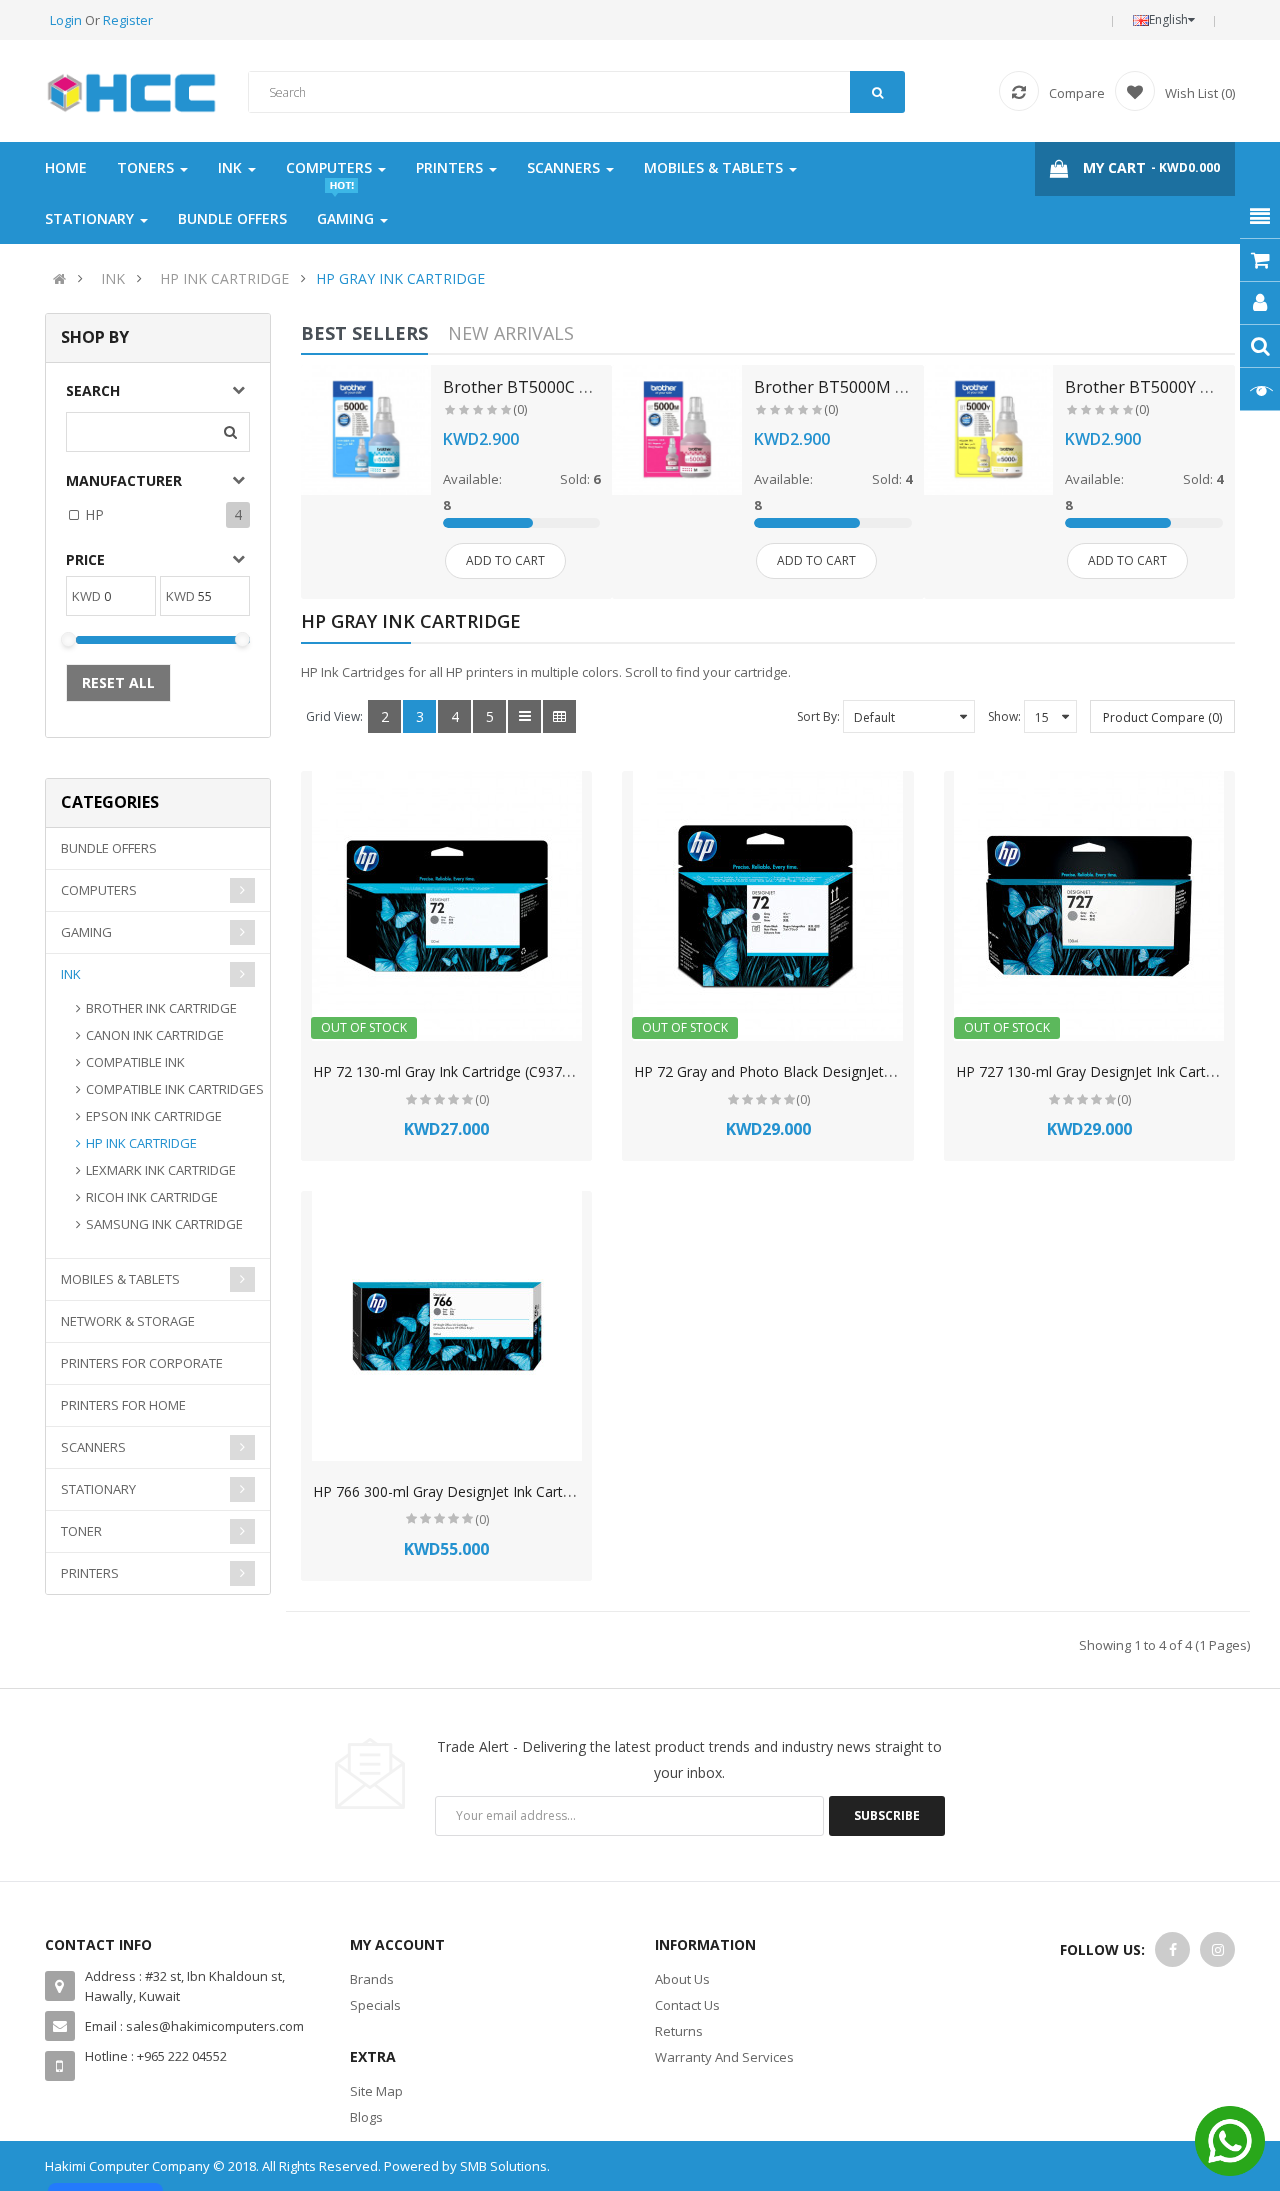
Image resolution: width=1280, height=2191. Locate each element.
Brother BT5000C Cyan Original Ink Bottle (600, 387)
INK (113, 278)
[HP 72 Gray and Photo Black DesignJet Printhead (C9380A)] (768, 906)
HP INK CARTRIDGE (224, 278)
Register (128, 20)
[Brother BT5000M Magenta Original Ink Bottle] (677, 430)
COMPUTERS (99, 890)
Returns (679, 2031)
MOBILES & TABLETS (120, 1279)
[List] (524, 716)
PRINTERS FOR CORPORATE (142, 1363)
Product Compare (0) (1162, 717)
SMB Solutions (503, 2166)
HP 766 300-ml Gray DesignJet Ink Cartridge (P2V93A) (485, 1491)
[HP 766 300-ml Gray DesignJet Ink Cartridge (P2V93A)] (447, 1326)
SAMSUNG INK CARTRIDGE (164, 1224)
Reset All (118, 682)
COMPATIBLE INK (135, 1062)
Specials (375, 2005)
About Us (682, 1979)
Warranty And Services (724, 2057)
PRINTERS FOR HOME (123, 1405)
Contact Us (687, 2005)
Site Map (376, 2091)
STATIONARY (98, 1489)
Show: (1004, 716)
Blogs (366, 2117)
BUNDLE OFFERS (109, 848)
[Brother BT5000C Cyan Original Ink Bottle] (366, 430)
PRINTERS (90, 1573)
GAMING (86, 932)
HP (94, 514)
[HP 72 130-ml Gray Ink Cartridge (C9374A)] (447, 906)
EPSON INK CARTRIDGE (154, 1116)
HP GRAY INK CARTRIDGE (400, 278)
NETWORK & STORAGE (128, 1321)
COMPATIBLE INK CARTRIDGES (175, 1089)
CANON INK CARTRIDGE (155, 1035)
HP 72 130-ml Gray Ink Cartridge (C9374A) (448, 1071)
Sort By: (818, 716)
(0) (520, 409)
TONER (81, 1531)
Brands (372, 1979)
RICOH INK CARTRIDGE (152, 1197)
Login (67, 20)
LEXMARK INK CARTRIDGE (161, 1170)
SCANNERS (93, 1447)
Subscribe (887, 1815)
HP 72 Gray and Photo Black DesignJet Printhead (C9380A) (823, 1071)
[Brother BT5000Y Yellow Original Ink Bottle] (989, 430)
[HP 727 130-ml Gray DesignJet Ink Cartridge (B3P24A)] (1089, 906)
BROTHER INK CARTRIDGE (161, 1008)
